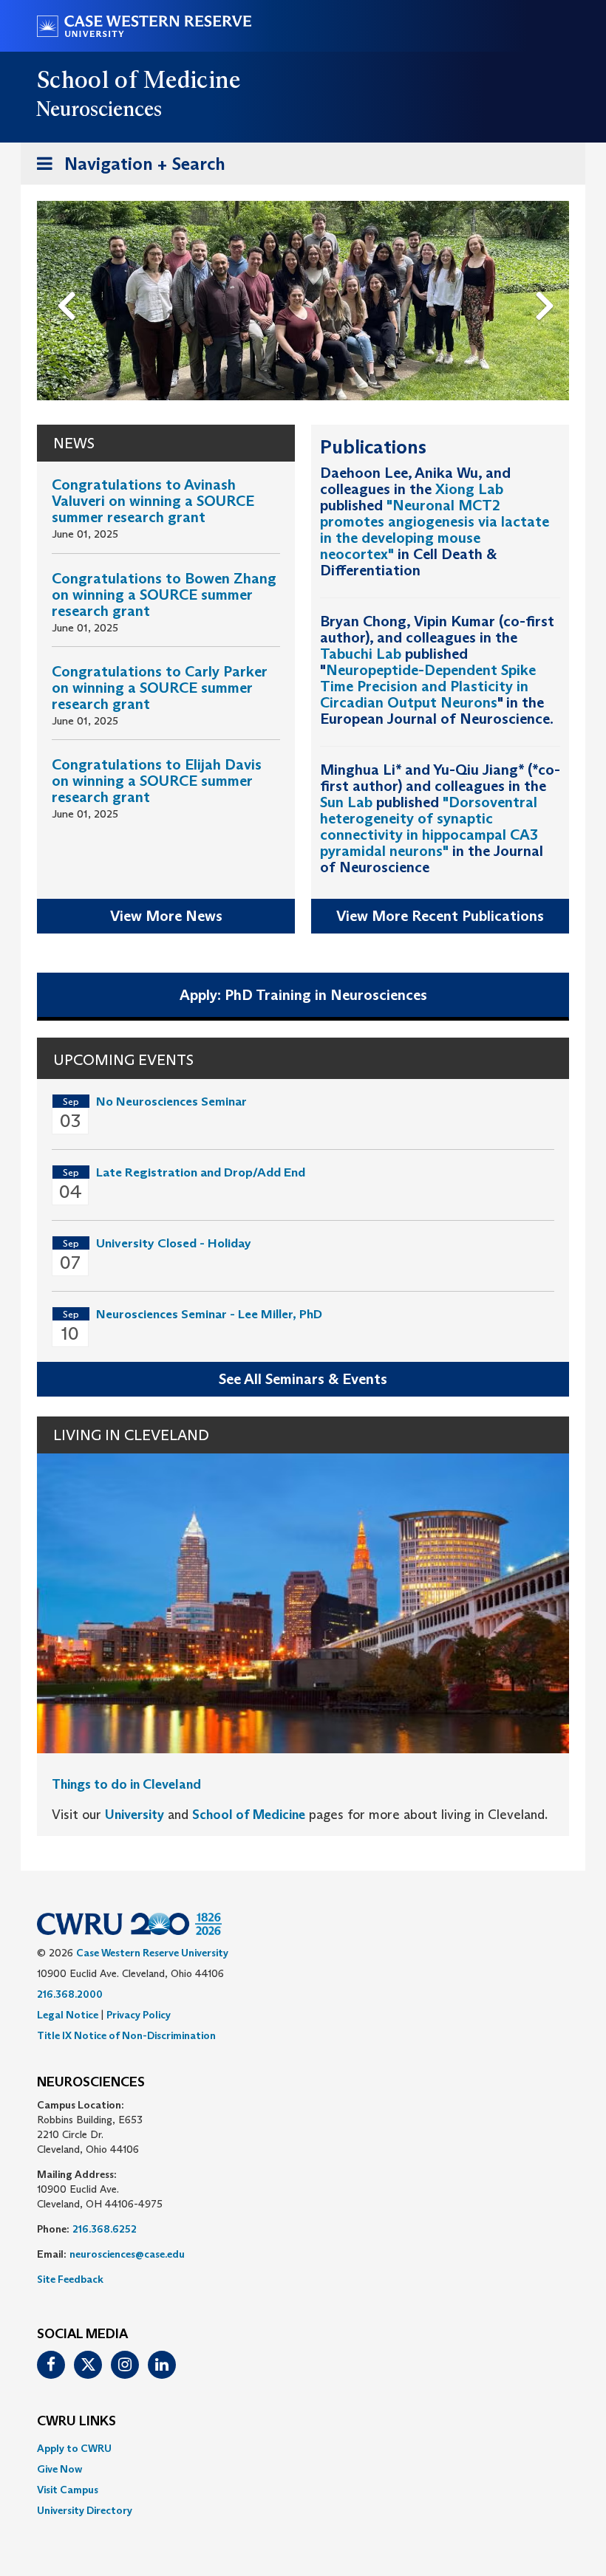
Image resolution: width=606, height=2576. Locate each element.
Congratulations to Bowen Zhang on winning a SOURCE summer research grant (164, 595)
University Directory (85, 2510)
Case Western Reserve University (152, 1953)
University (135, 1815)
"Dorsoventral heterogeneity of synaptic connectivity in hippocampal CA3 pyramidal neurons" (429, 826)
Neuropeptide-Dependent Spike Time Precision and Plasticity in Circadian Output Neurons (428, 686)
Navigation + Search (126, 168)
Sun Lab (346, 802)
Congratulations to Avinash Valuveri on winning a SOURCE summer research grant (153, 501)
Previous (69, 281)
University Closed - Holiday (174, 1243)
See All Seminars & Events (303, 1379)
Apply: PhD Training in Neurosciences (303, 995)
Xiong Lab (469, 489)
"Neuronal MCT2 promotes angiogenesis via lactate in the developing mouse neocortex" (435, 530)
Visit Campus (68, 2490)
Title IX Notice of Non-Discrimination (126, 2035)
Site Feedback (70, 2279)
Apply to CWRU (74, 2448)
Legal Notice (68, 2015)
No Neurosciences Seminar (171, 1102)
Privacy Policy (139, 2015)
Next (549, 281)
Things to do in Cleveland (126, 1784)
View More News (166, 916)
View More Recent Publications (440, 916)
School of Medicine (139, 80)
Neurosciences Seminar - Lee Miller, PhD (209, 1314)
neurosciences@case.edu (127, 2254)
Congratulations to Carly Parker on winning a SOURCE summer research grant (160, 688)
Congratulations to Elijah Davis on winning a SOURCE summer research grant (157, 781)
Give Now (59, 2469)
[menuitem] (303, 2448)
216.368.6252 (105, 2229)
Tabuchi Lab (361, 654)
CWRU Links (76, 2422)
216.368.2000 (70, 1994)
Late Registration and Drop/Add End (201, 1172)
